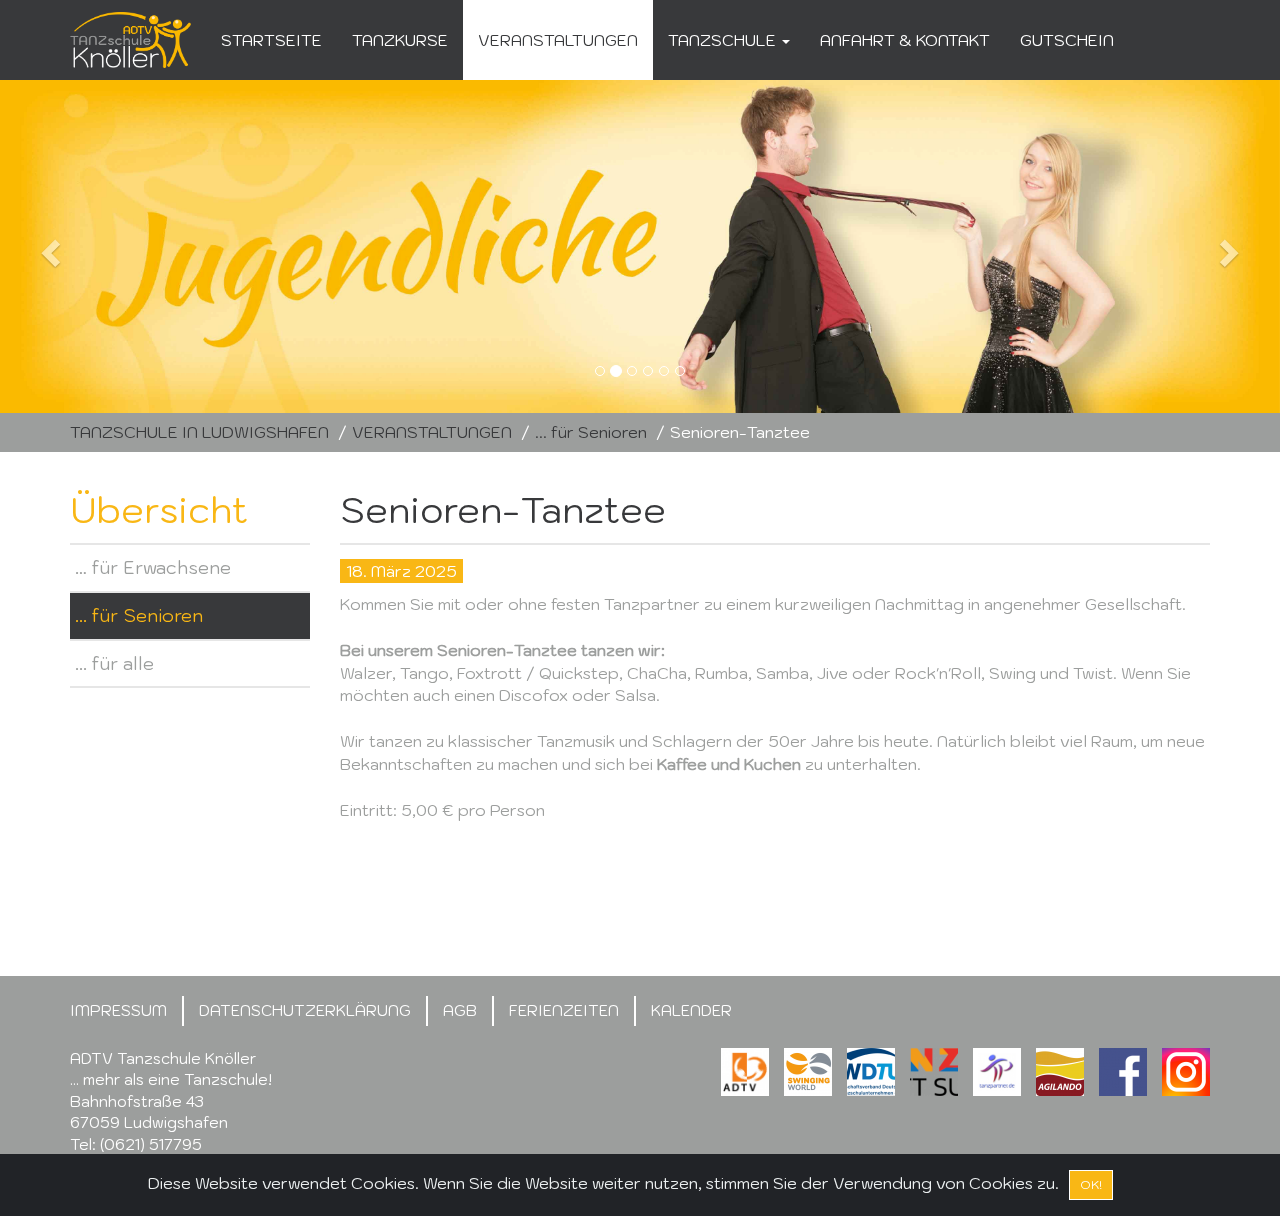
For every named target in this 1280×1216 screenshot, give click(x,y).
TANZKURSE (400, 40)
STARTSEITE (271, 40)
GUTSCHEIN (1067, 40)
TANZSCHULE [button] (724, 40)
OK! (1091, 1184)
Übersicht (159, 509)
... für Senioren (591, 432)
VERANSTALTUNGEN (558, 40)
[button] (96, 246)
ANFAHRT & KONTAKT (905, 40)
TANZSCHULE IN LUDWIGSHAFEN (199, 432)
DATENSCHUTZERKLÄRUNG (305, 1010)
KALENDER (691, 1010)
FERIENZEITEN (564, 1010)
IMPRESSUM (118, 1010)
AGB (460, 1010)
